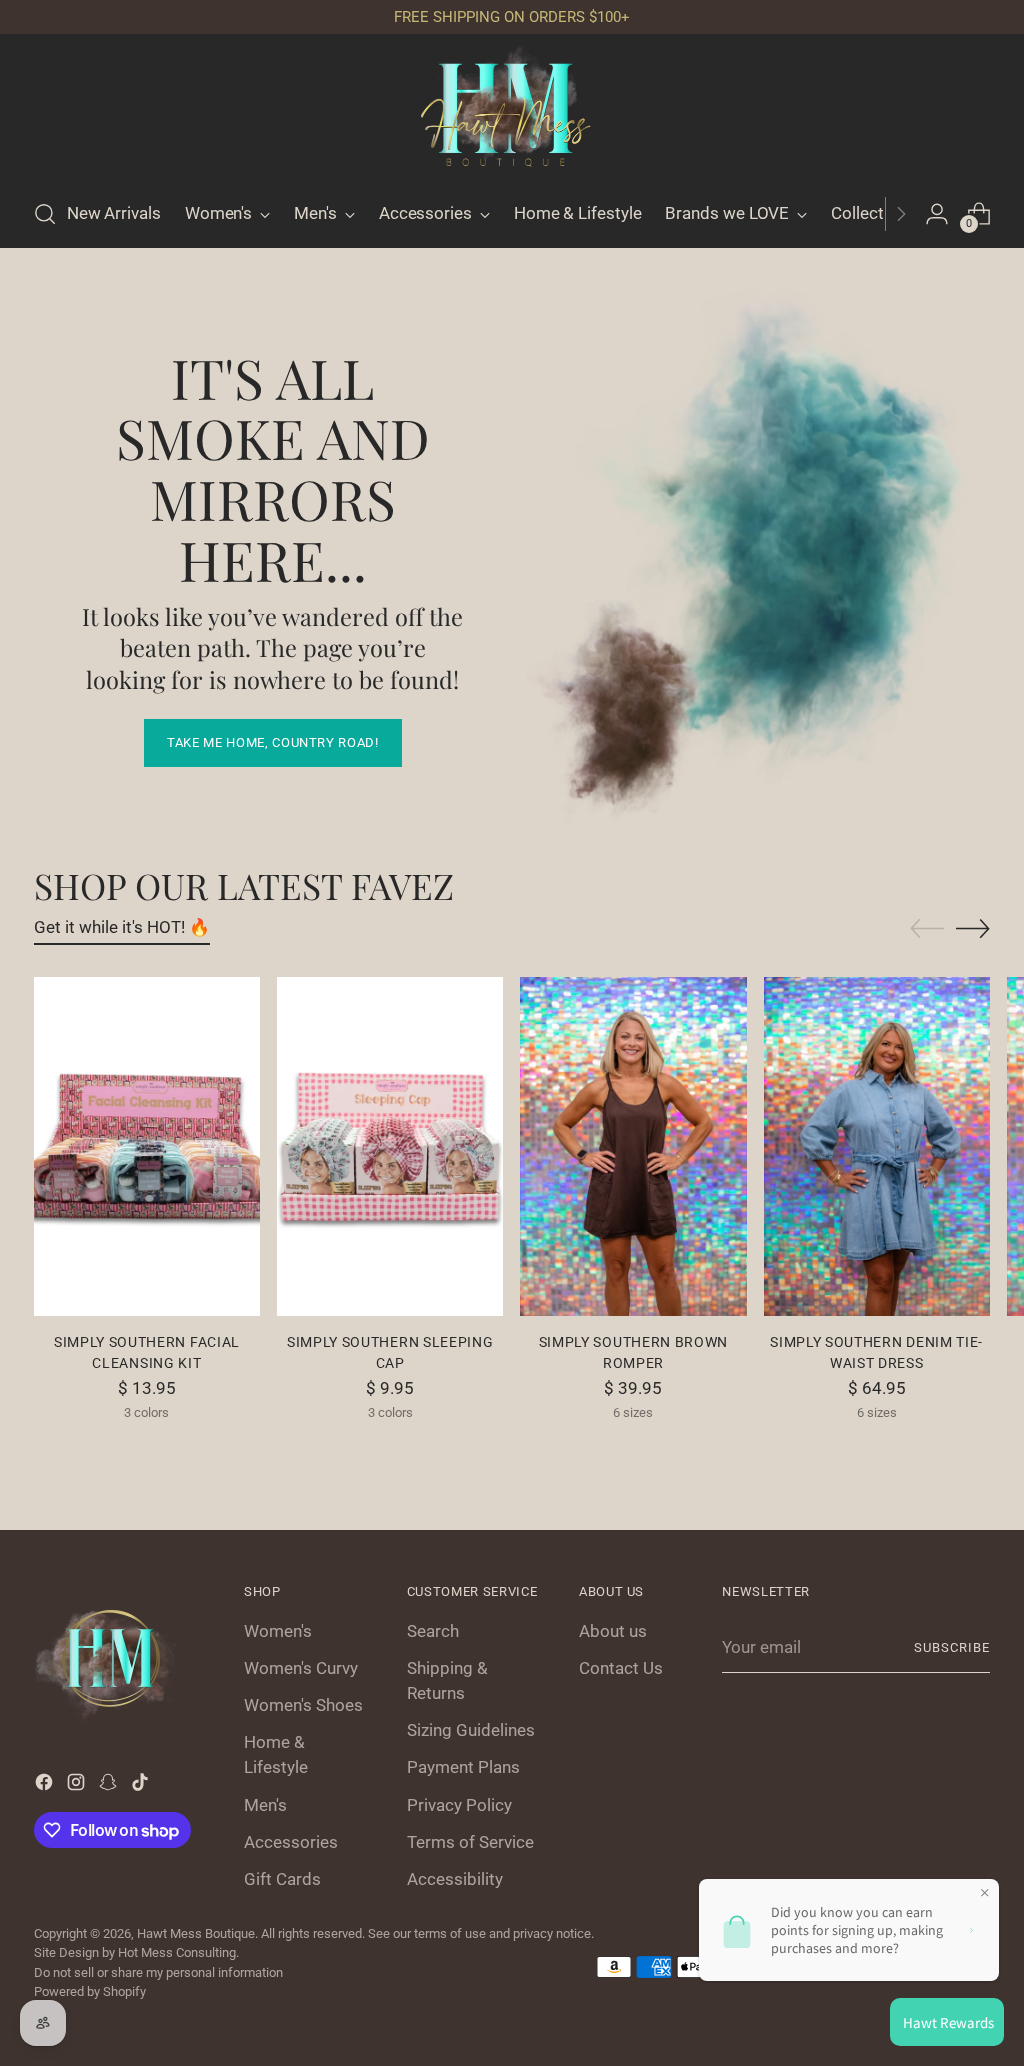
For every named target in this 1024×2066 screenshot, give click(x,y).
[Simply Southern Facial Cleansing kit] (147, 1146)
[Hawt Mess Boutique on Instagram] (78, 1785)
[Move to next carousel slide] (973, 928)
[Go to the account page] (937, 214)
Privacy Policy (459, 1805)
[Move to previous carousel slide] (927, 929)
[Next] (901, 214)
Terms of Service (470, 1842)
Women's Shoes (303, 1705)
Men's (265, 1805)
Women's (278, 1631)
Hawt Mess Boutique (196, 1933)
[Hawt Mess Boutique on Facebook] (46, 1785)
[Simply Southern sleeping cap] (390, 1146)
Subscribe (952, 1647)
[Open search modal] (45, 214)
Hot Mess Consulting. (178, 1952)
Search (433, 1631)
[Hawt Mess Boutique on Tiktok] (142, 1785)
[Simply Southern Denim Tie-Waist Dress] (877, 1146)
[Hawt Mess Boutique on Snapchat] (110, 1785)
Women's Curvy (301, 1668)
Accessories (291, 1842)
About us (613, 1631)
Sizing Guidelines (471, 1730)
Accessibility (455, 1879)
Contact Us (621, 1668)
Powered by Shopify (90, 1991)
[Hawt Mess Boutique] (512, 113)
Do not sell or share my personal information (158, 1972)
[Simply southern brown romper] (633, 1146)
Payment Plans (463, 1767)
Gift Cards (282, 1879)
